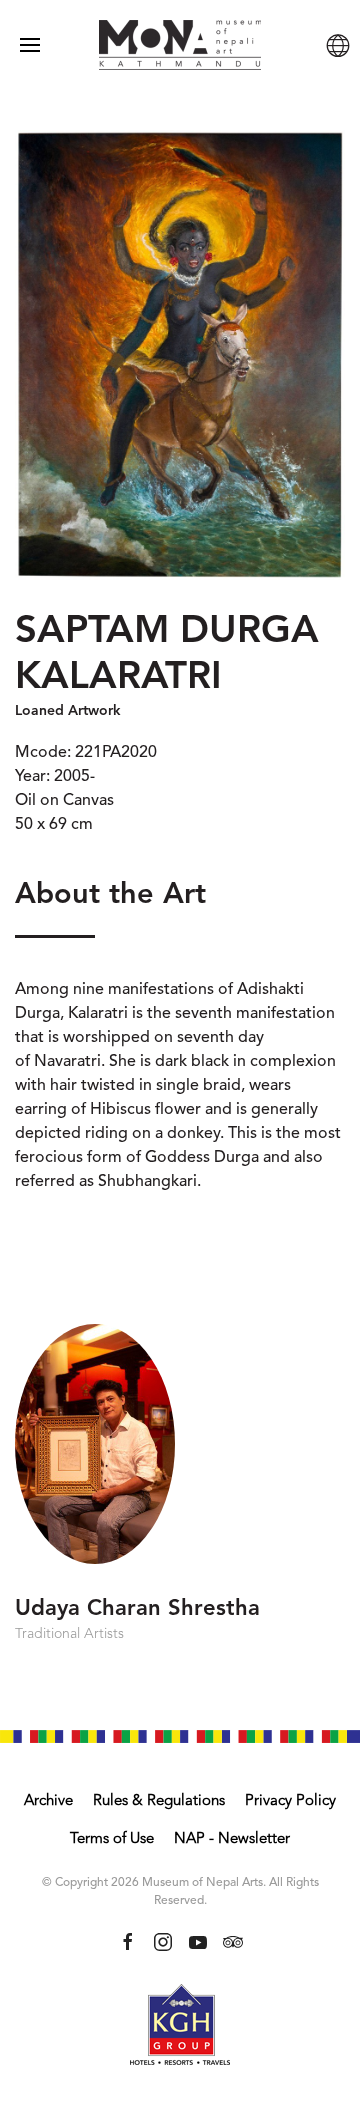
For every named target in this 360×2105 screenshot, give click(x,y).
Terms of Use (112, 1839)
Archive (48, 1801)
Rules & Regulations (159, 1801)
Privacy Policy (290, 1801)
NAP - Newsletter (232, 1839)
